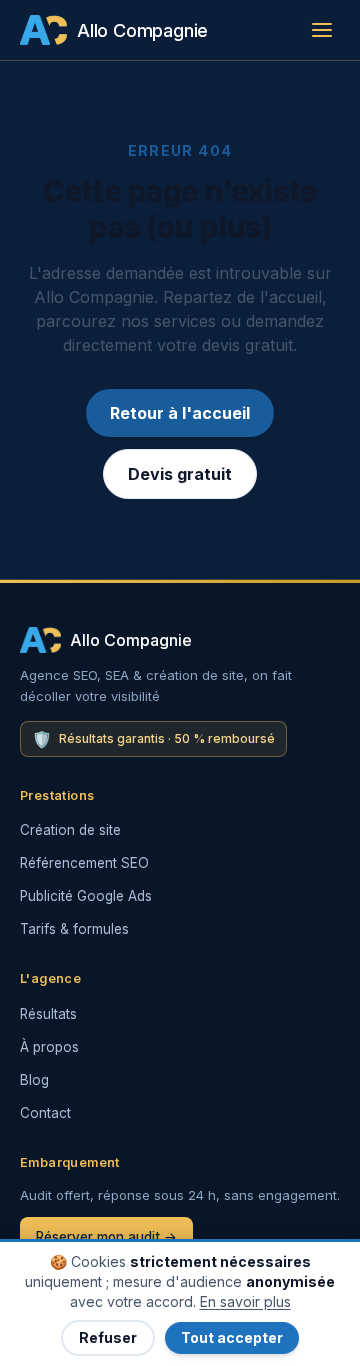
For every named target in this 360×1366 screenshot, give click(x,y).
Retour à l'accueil (180, 413)
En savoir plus (245, 1301)
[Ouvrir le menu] (322, 30)
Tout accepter (232, 1337)
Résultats (48, 1014)
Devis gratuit (180, 474)
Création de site (70, 830)
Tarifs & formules (74, 929)
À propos (49, 1047)
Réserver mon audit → (106, 1237)
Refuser (108, 1337)
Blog (34, 1080)
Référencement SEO (84, 863)
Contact (45, 1113)
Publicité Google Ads (86, 896)
